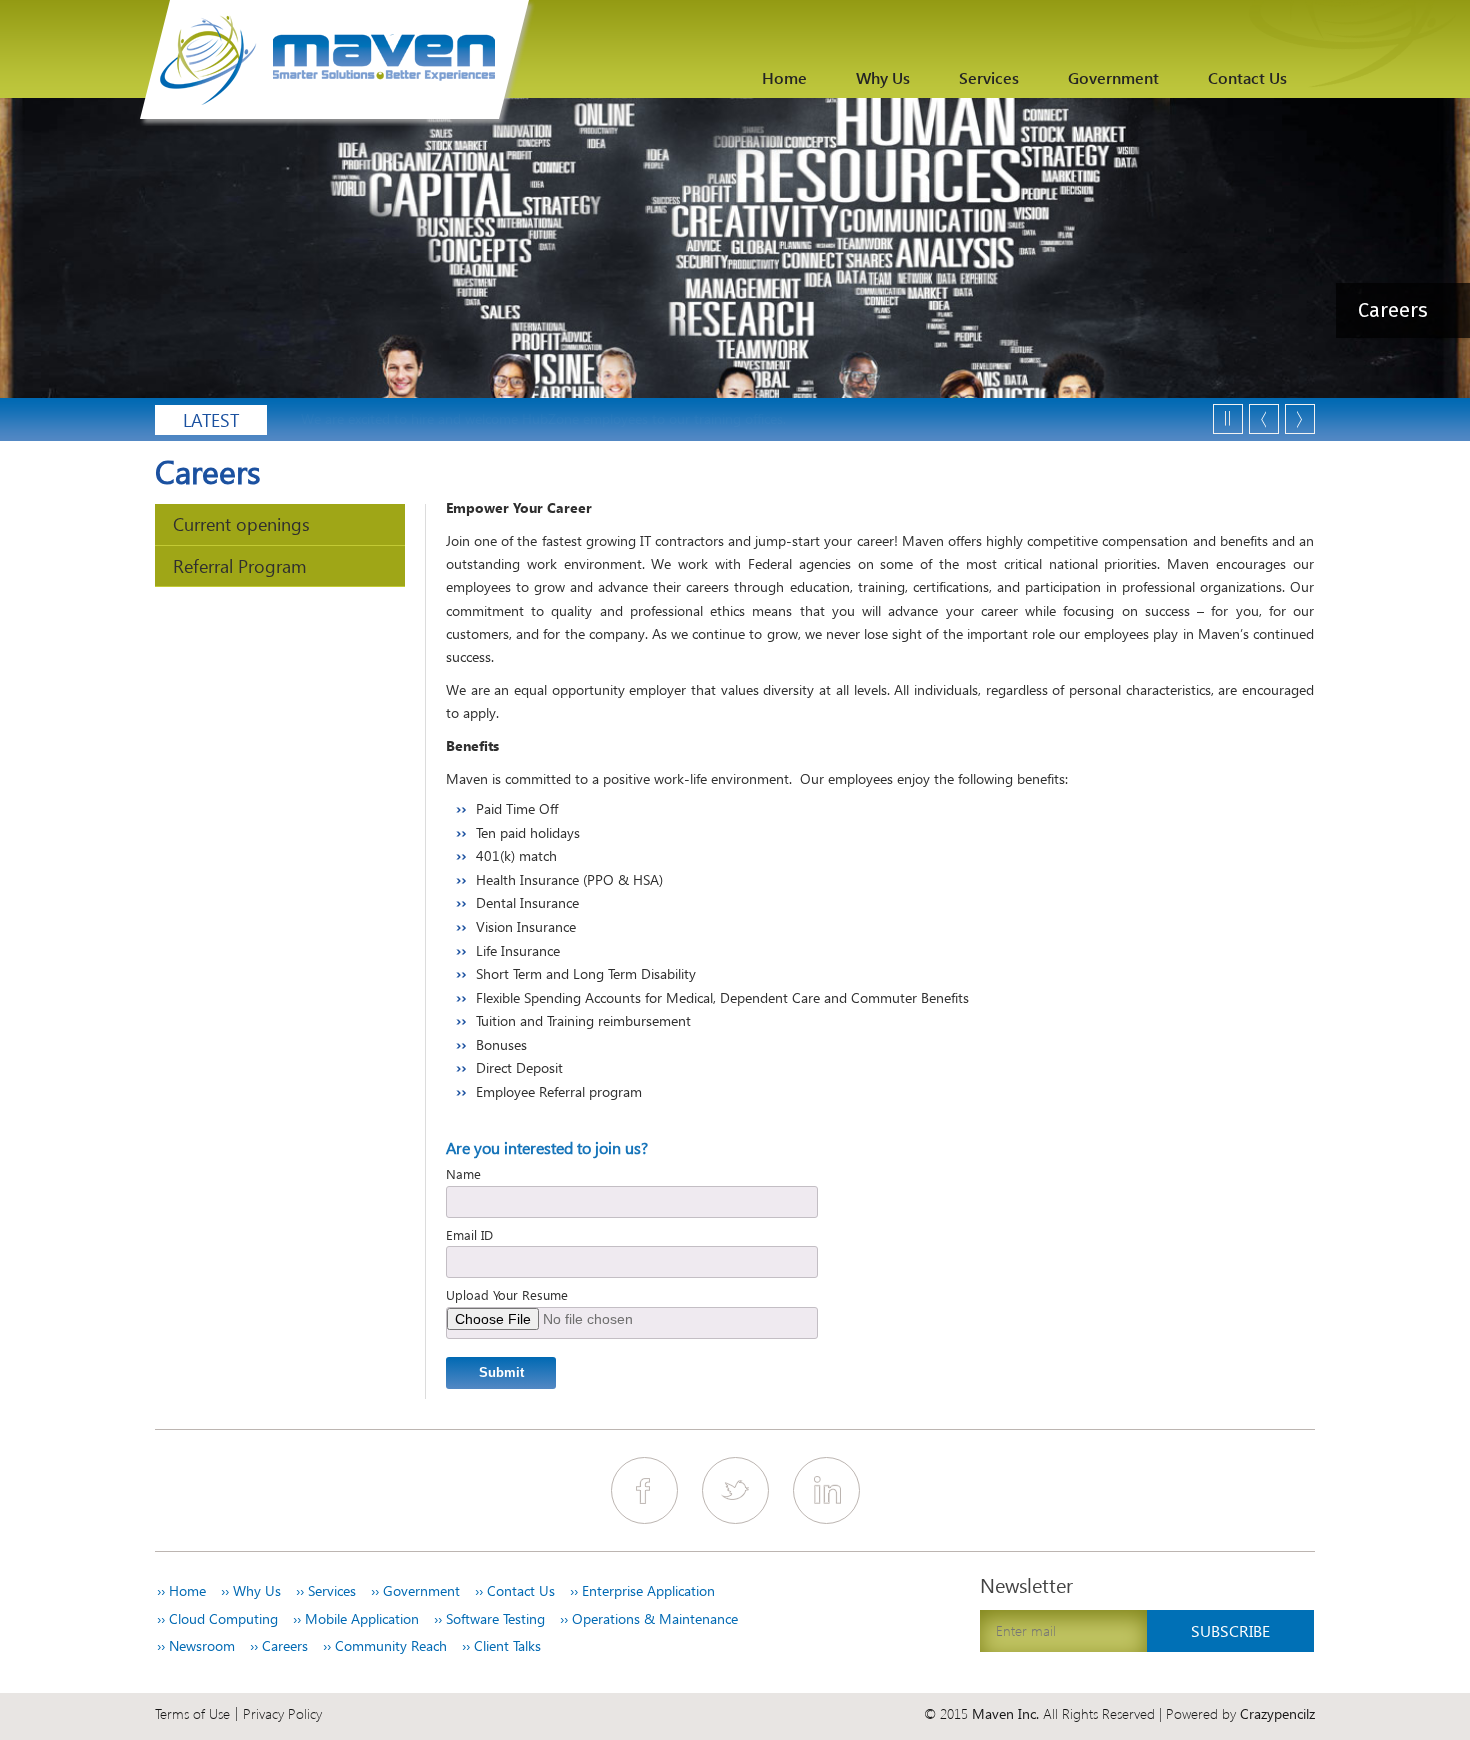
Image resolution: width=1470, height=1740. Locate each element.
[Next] (1300, 419)
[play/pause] (1228, 419)
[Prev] (1264, 419)
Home (784, 77)
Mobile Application (356, 1619)
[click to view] (337, 63)
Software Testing (489, 1619)
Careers (279, 1646)
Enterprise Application (642, 1591)
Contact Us (1247, 77)
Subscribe (1230, 1630)
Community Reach (385, 1646)
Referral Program (240, 565)
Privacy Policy (282, 1714)
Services (989, 77)
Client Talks (501, 1646)
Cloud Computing (217, 1619)
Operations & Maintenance (649, 1619)
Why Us (883, 77)
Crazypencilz (1277, 1713)
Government (1113, 77)
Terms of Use (192, 1714)
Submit (501, 1372)
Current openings (241, 523)
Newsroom (196, 1646)
